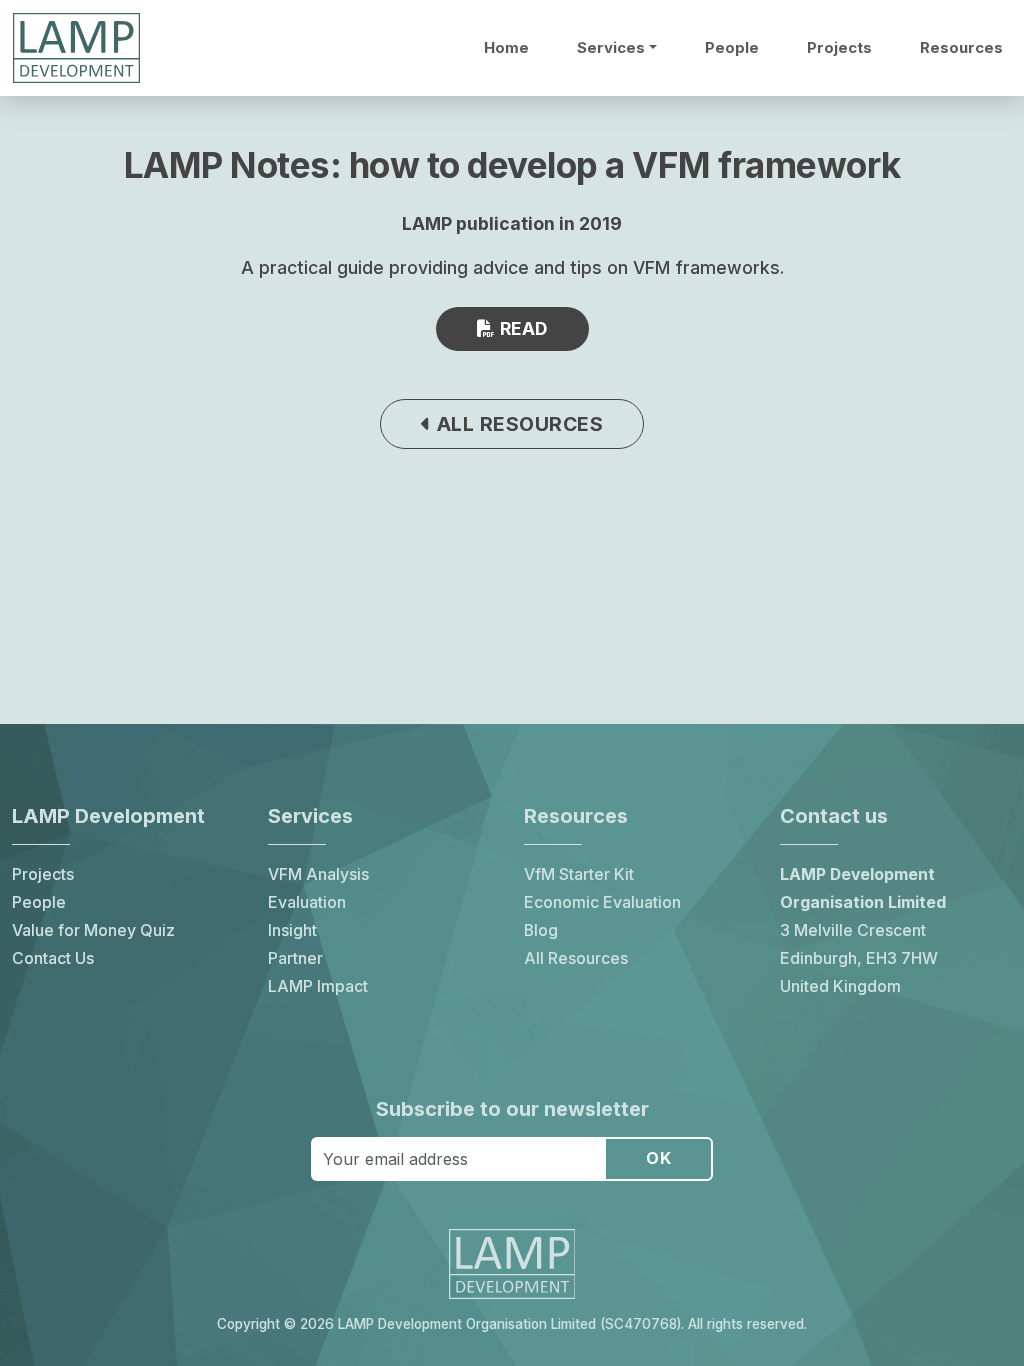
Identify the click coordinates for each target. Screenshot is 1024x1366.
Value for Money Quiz (93, 930)
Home (506, 48)
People (732, 48)
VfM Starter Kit (579, 874)
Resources (961, 48)
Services (611, 48)
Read (521, 328)
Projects (839, 48)
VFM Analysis (318, 874)
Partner (295, 958)
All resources (517, 424)
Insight (292, 930)
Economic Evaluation (602, 902)
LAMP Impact (318, 986)
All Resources (576, 958)
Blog (541, 930)
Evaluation (307, 902)
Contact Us (53, 958)
